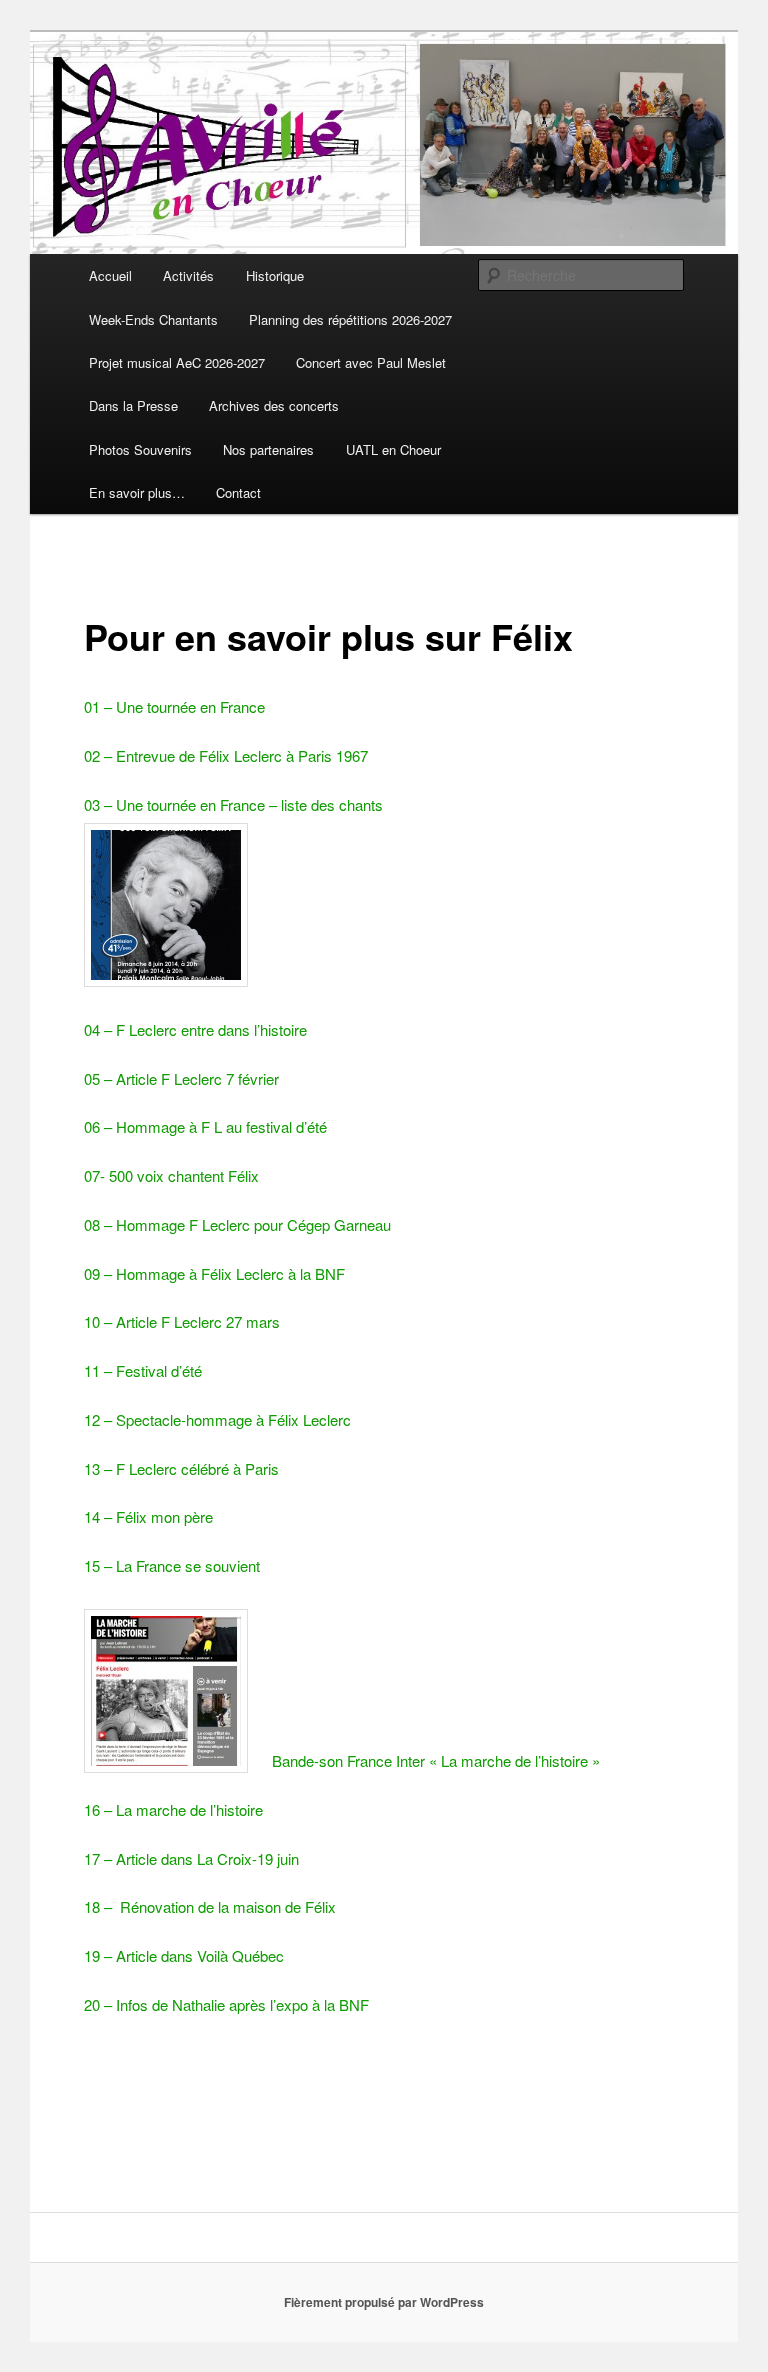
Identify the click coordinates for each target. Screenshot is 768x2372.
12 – (100, 1419)
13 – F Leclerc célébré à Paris (181, 1468)
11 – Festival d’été (143, 1370)
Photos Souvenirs (140, 449)
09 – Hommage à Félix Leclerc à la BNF (214, 1273)
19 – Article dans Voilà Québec (184, 1955)
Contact (238, 492)
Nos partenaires (268, 449)
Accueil (110, 275)
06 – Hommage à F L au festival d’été (205, 1126)
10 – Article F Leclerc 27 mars (182, 1321)
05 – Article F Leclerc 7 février (181, 1078)
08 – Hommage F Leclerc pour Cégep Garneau (237, 1224)
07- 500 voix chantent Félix (171, 1175)
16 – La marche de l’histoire (173, 1809)
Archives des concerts (274, 405)
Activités (188, 275)
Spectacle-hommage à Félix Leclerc (233, 1419)
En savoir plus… (137, 492)
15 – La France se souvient (172, 1565)
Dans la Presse (133, 405)
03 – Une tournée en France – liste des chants (233, 804)
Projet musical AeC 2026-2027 (177, 362)
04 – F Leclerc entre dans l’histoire (195, 1029)
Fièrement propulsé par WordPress (384, 2302)
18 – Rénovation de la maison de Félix (210, 1906)
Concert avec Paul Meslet (371, 362)
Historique (275, 275)
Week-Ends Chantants (153, 319)
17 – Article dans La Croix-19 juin (191, 1858)
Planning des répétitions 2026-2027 (350, 319)
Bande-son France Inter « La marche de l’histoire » (436, 1760)
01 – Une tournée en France (174, 706)
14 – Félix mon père (148, 1516)
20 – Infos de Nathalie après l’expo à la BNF (226, 2004)
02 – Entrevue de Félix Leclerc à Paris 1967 (226, 755)
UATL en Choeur (393, 449)
